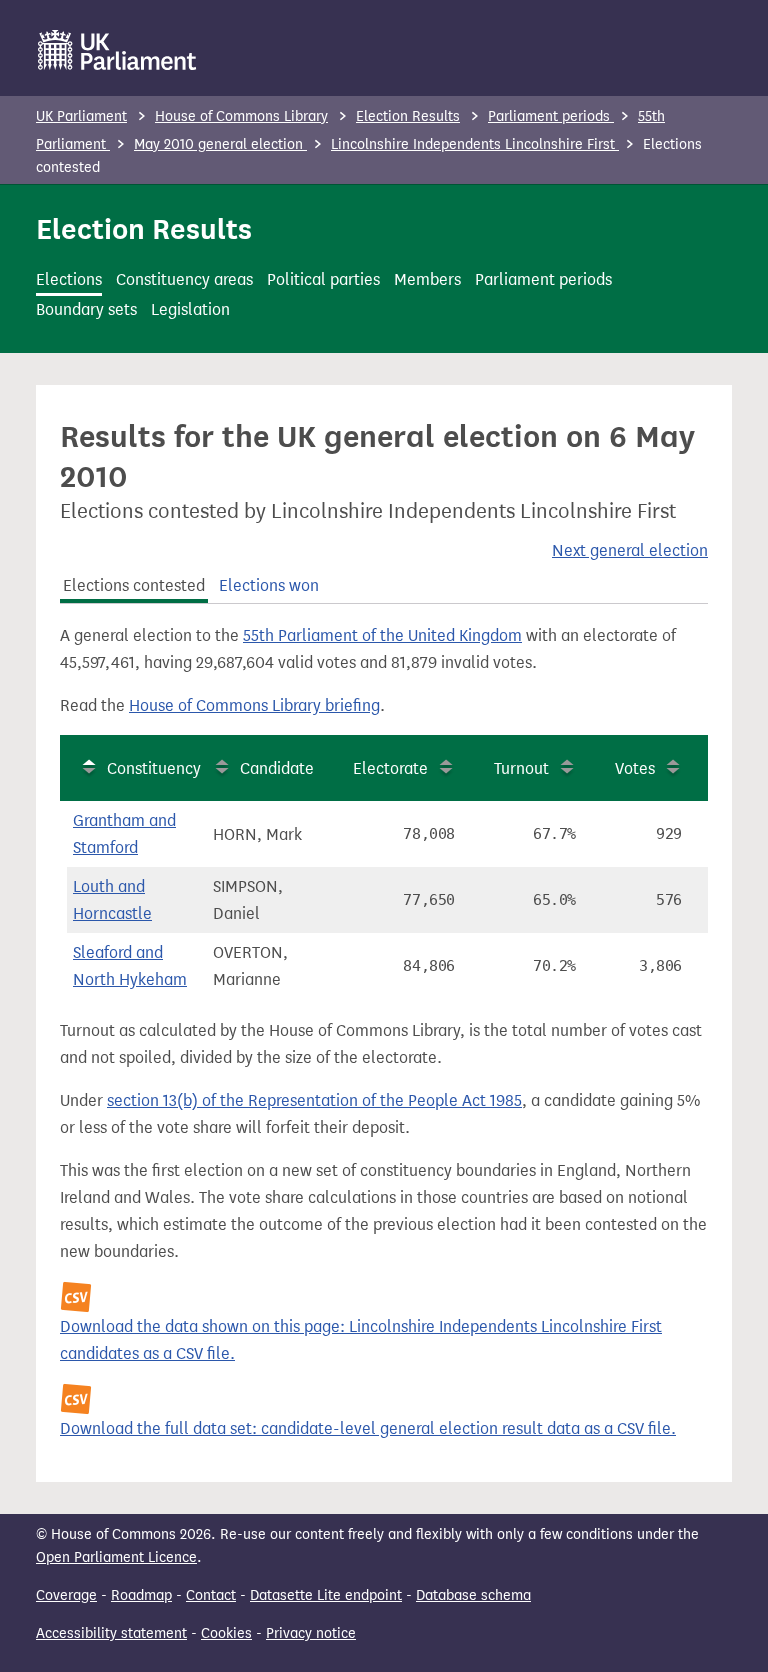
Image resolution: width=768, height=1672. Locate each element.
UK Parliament (81, 116)
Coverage (66, 1595)
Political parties (323, 279)
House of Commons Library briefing (254, 705)
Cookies (226, 1633)
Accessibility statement (111, 1633)
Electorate (390, 768)
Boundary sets (86, 309)
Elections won (269, 585)
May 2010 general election (220, 144)
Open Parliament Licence (116, 1557)
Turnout (521, 768)
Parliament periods (551, 116)
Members (427, 279)
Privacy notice (311, 1633)
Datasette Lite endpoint (326, 1595)
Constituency (154, 768)
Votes (635, 768)
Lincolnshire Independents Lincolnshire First (475, 144)
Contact (211, 1595)
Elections (69, 279)
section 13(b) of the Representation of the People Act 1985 (314, 1100)
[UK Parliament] (117, 50)
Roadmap (141, 1595)
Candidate (277, 768)
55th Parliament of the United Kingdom (382, 635)
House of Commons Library (241, 116)
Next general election (630, 550)
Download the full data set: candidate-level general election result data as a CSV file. (368, 1428)
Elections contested (134, 585)
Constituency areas (184, 279)
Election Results (408, 116)
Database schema (473, 1595)
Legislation (190, 309)
